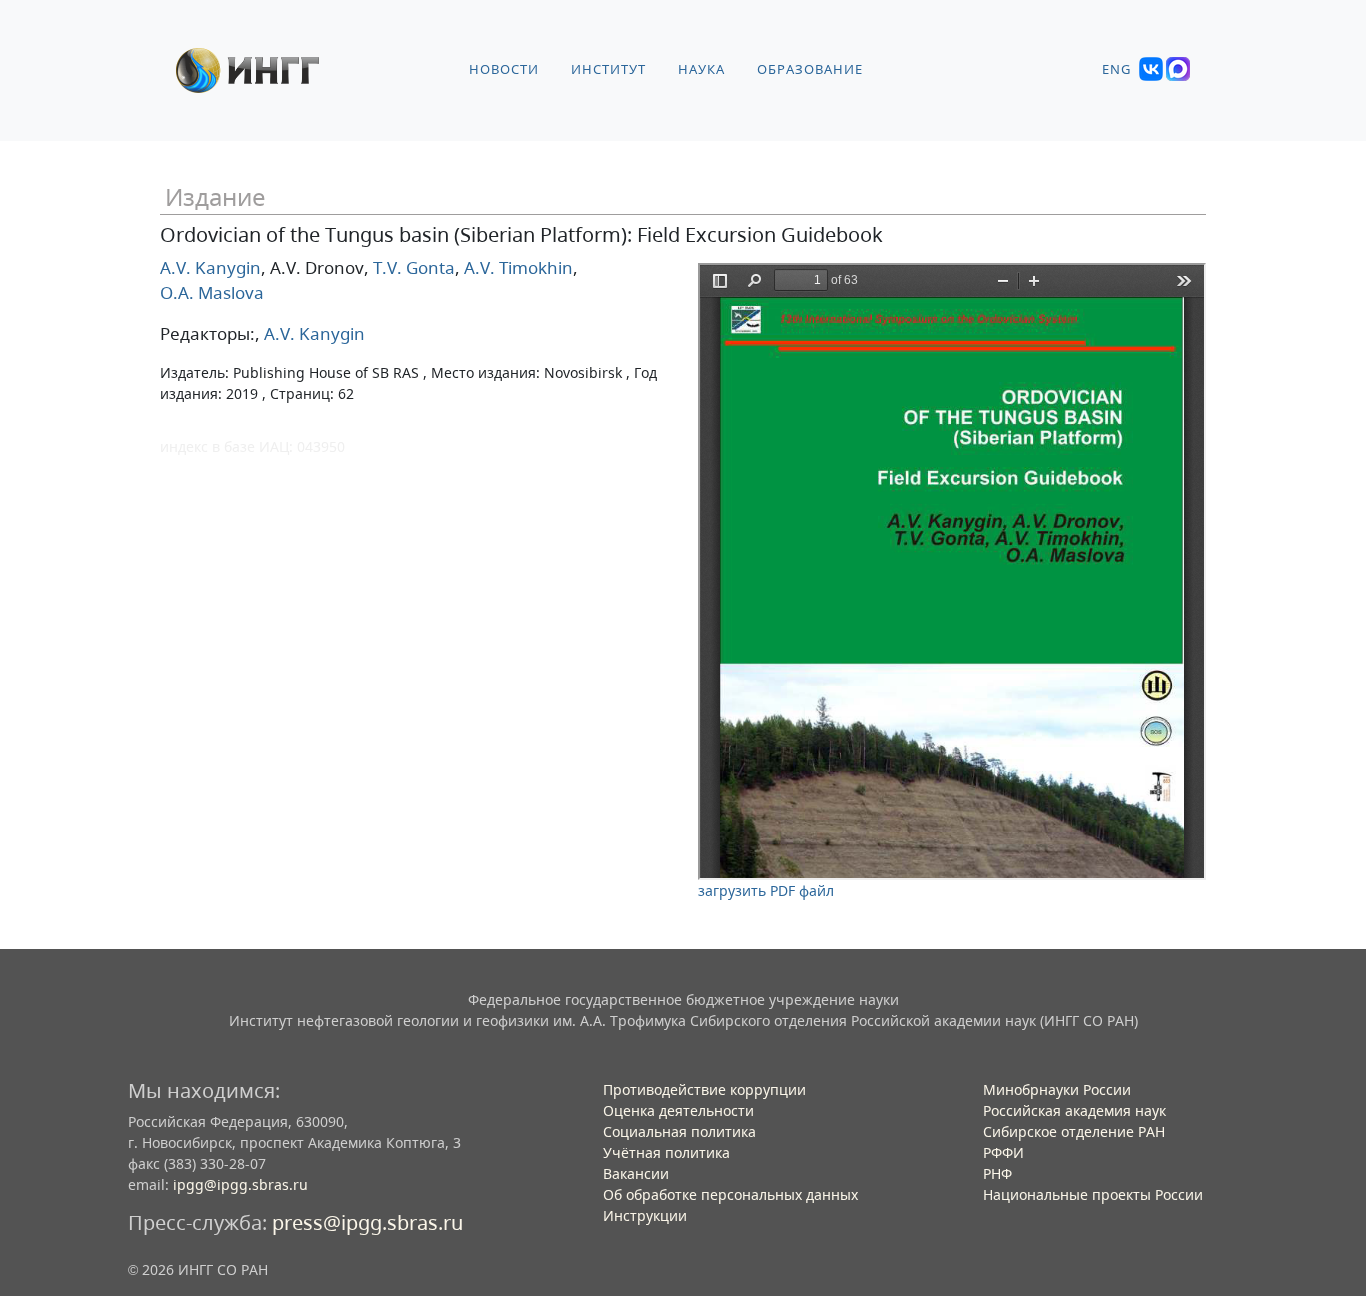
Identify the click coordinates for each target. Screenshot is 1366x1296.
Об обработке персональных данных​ (730, 1194)
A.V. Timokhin (516, 267)
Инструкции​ (645, 1215)
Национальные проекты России (1093, 1194)
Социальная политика (679, 1131)
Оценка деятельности (678, 1110)
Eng (1116, 69)
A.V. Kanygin (210, 267)
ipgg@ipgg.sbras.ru (240, 1184)
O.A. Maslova (212, 292)
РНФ (997, 1173)
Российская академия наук (1074, 1110)
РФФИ (1003, 1152)
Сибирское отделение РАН (1074, 1131)
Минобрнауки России (1057, 1089)
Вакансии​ (636, 1173)
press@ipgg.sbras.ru (367, 1222)
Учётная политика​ (666, 1152)
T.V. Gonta (412, 267)
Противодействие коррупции (704, 1089)
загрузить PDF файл (766, 890)
